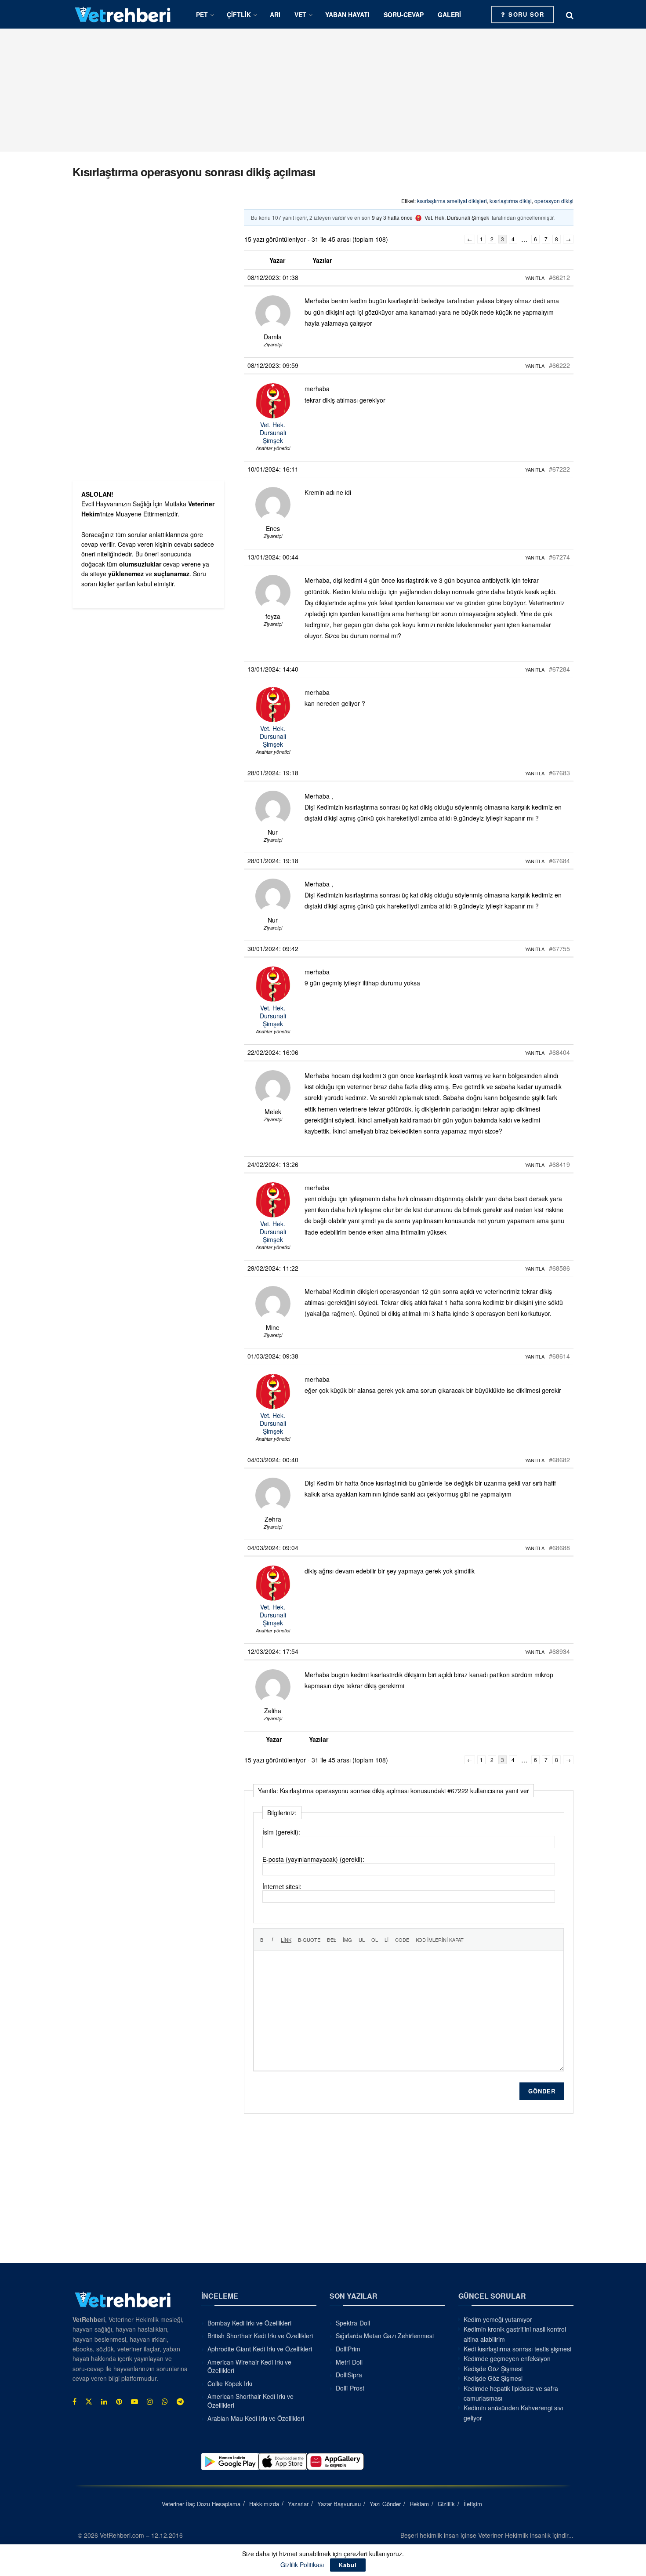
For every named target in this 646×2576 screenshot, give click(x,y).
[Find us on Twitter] (89, 2402)
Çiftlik (239, 15)
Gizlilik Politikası (302, 2565)
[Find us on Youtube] (134, 2402)
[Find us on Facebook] (74, 2402)
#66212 (559, 277)
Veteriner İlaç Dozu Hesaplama (201, 2504)
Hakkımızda (264, 2504)
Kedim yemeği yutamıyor (498, 2319)
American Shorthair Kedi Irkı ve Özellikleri (250, 2401)
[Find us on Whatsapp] (165, 2402)
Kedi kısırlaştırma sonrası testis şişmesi (517, 2349)
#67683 (559, 773)
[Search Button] (570, 15)
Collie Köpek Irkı (230, 2383)
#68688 (559, 1548)
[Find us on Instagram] (150, 2402)
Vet (300, 15)
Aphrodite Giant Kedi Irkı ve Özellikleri (260, 2349)
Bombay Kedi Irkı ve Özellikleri (249, 2323)
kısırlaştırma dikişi (511, 201)
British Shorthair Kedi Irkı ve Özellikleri (260, 2336)
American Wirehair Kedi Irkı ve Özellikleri (249, 2366)
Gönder (542, 2091)
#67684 (559, 861)
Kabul (348, 2565)
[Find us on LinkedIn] (104, 2402)
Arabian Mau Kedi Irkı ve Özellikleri (256, 2418)
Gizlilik (446, 2504)
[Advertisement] (323, 90)
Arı (275, 15)
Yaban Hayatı (347, 15)
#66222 (559, 365)
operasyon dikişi (554, 201)
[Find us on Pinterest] (119, 2402)
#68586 (559, 1268)
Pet (202, 15)
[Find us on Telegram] (180, 2402)
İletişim (473, 2504)
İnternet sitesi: (282, 1886)
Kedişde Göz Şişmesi (493, 2369)
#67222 (559, 469)
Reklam (419, 2504)
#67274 (559, 557)
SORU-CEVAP (404, 15)
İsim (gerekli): (281, 1832)
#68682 (559, 1460)
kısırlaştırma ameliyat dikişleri (452, 201)
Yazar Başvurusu (339, 2504)
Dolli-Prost (350, 2388)
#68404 (559, 1052)
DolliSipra (349, 2375)
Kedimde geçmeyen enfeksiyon (507, 2358)
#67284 (559, 669)
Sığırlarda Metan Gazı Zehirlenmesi (385, 2336)
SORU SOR (525, 14)
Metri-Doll (349, 2362)
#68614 (559, 1356)
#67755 (559, 948)
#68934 (559, 1651)
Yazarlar (298, 2504)
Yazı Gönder (385, 2504)
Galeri (449, 15)
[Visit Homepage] (123, 14)
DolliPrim (348, 2349)
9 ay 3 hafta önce (392, 217)
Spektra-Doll (353, 2323)
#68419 (559, 1164)
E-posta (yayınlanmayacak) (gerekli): (313, 1859)
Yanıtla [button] (535, 278)
